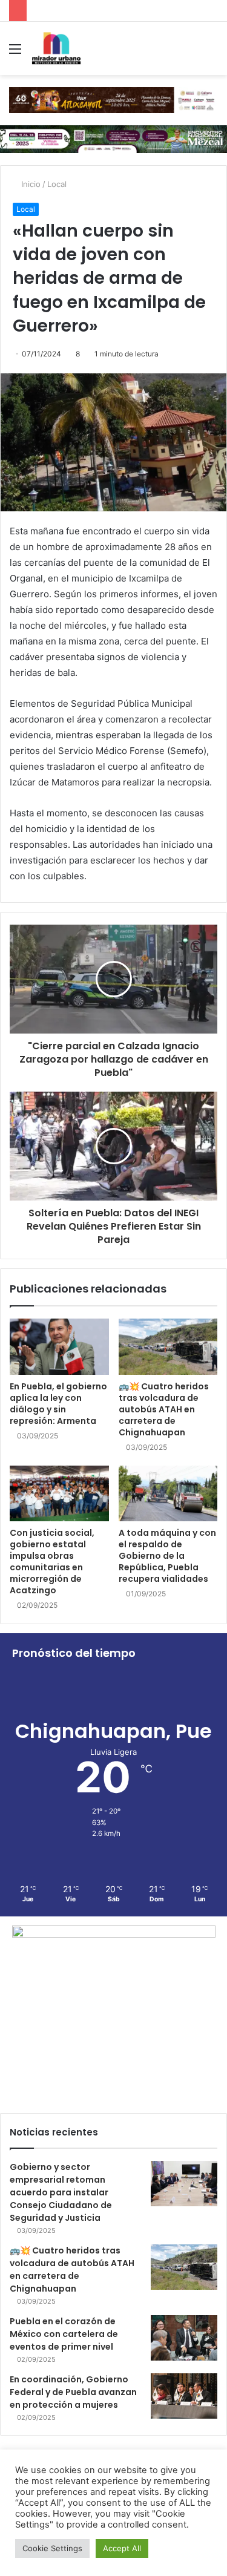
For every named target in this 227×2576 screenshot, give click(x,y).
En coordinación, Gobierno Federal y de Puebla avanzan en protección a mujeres (73, 2392)
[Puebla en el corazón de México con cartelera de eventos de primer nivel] (184, 2338)
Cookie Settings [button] (52, 2548)
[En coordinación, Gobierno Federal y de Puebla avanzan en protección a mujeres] (184, 2396)
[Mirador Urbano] (56, 48)
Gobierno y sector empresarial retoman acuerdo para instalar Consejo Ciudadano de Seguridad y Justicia (61, 2192)
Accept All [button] (122, 2548)
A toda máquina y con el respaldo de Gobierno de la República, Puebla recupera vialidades (167, 1556)
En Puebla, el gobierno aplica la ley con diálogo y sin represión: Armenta (58, 1404)
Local (57, 184)
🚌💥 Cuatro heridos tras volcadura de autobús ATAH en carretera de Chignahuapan (164, 1409)
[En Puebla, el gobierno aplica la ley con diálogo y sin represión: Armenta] (59, 1346)
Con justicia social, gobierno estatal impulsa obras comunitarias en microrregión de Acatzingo (52, 1562)
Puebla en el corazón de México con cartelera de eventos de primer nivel (64, 2334)
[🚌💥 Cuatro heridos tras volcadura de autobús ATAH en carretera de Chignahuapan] (168, 1346)
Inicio (30, 184)
